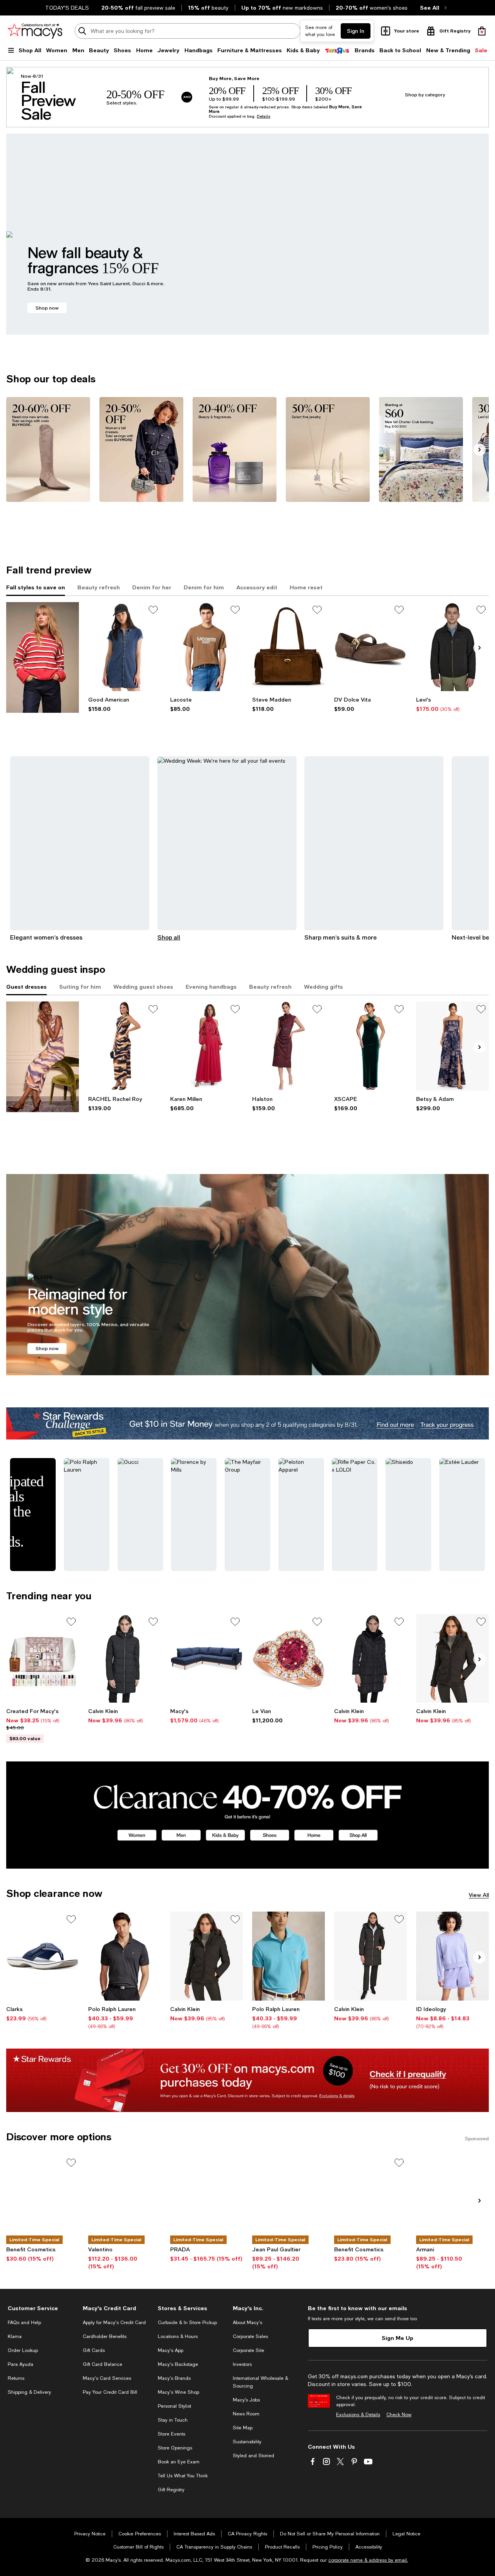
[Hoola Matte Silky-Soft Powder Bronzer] (43, 2199)
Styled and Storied (253, 2456)
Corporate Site (248, 2350)
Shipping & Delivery (29, 2392)
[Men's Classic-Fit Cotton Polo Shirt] (288, 1956)
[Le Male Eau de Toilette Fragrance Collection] (288, 2199)
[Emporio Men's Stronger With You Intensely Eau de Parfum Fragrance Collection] (452, 2199)
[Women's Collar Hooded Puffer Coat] (125, 1658)
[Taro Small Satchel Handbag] (288, 646)
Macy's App (171, 2350)
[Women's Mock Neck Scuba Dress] (288, 1046)
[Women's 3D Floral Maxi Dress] (207, 1046)
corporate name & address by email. (368, 2560)
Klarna (15, 2336)
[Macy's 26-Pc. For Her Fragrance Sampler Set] (43, 1658)
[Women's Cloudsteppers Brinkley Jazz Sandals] (43, 1956)
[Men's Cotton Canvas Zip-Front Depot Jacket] (452, 646)
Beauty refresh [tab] (99, 587)
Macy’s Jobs (246, 2400)
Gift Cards (94, 2350)
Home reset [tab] (306, 587)
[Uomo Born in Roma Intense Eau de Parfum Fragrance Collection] (125, 2199)
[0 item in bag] (482, 31)
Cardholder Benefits (105, 2336)
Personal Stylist (174, 2406)
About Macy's (247, 2323)
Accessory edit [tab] (257, 587)
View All (479, 1895)
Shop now (47, 308)
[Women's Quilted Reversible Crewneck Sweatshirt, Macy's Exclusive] (452, 1956)
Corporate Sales (250, 2336)
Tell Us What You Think (183, 2476)
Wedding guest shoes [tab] (143, 987)
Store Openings (175, 2448)
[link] (125, 704)
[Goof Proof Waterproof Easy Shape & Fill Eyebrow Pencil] (370, 2199)
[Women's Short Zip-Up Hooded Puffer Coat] (452, 1658)
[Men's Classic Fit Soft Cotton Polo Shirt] (125, 1956)
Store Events (172, 2434)
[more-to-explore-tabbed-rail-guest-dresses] (43, 1057)
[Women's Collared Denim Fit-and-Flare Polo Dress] (125, 646)
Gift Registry (171, 2490)
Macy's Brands (174, 2378)
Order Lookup (23, 2350)
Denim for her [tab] (152, 587)
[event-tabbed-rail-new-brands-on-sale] (43, 657)
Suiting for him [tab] (80, 987)
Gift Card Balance (102, 2364)
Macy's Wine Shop (178, 2392)
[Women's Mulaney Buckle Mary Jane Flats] (370, 646)
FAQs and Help (24, 2323)
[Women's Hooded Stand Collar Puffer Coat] (370, 1658)
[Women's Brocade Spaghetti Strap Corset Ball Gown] (452, 1046)
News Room (246, 2414)
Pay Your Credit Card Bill (110, 2392)
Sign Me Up (398, 2338)
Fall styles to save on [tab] (36, 587)
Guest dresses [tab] (26, 987)
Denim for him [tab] (204, 587)
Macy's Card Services (107, 2378)
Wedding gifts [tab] (323, 987)
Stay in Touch (173, 2420)
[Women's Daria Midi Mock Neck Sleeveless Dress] (125, 1046)
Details (264, 116)
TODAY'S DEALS (67, 8)
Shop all (169, 937)
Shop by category (425, 95)
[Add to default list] (153, 610)
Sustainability (247, 2442)
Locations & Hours (178, 2336)
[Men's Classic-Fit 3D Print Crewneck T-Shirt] (207, 646)
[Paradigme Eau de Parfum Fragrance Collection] (207, 2199)
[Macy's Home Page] (35, 31)
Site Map (243, 2428)
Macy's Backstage (178, 2364)
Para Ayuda (20, 2364)
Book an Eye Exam (179, 2462)
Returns (16, 2378)
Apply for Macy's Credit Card (114, 2323)
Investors (242, 2364)
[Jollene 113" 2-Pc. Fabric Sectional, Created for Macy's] (207, 1658)
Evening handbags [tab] (211, 987)
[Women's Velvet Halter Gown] (370, 1046)
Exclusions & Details (358, 2415)
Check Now (399, 2415)
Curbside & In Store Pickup (187, 2323)
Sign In (356, 31)
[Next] (480, 450)
